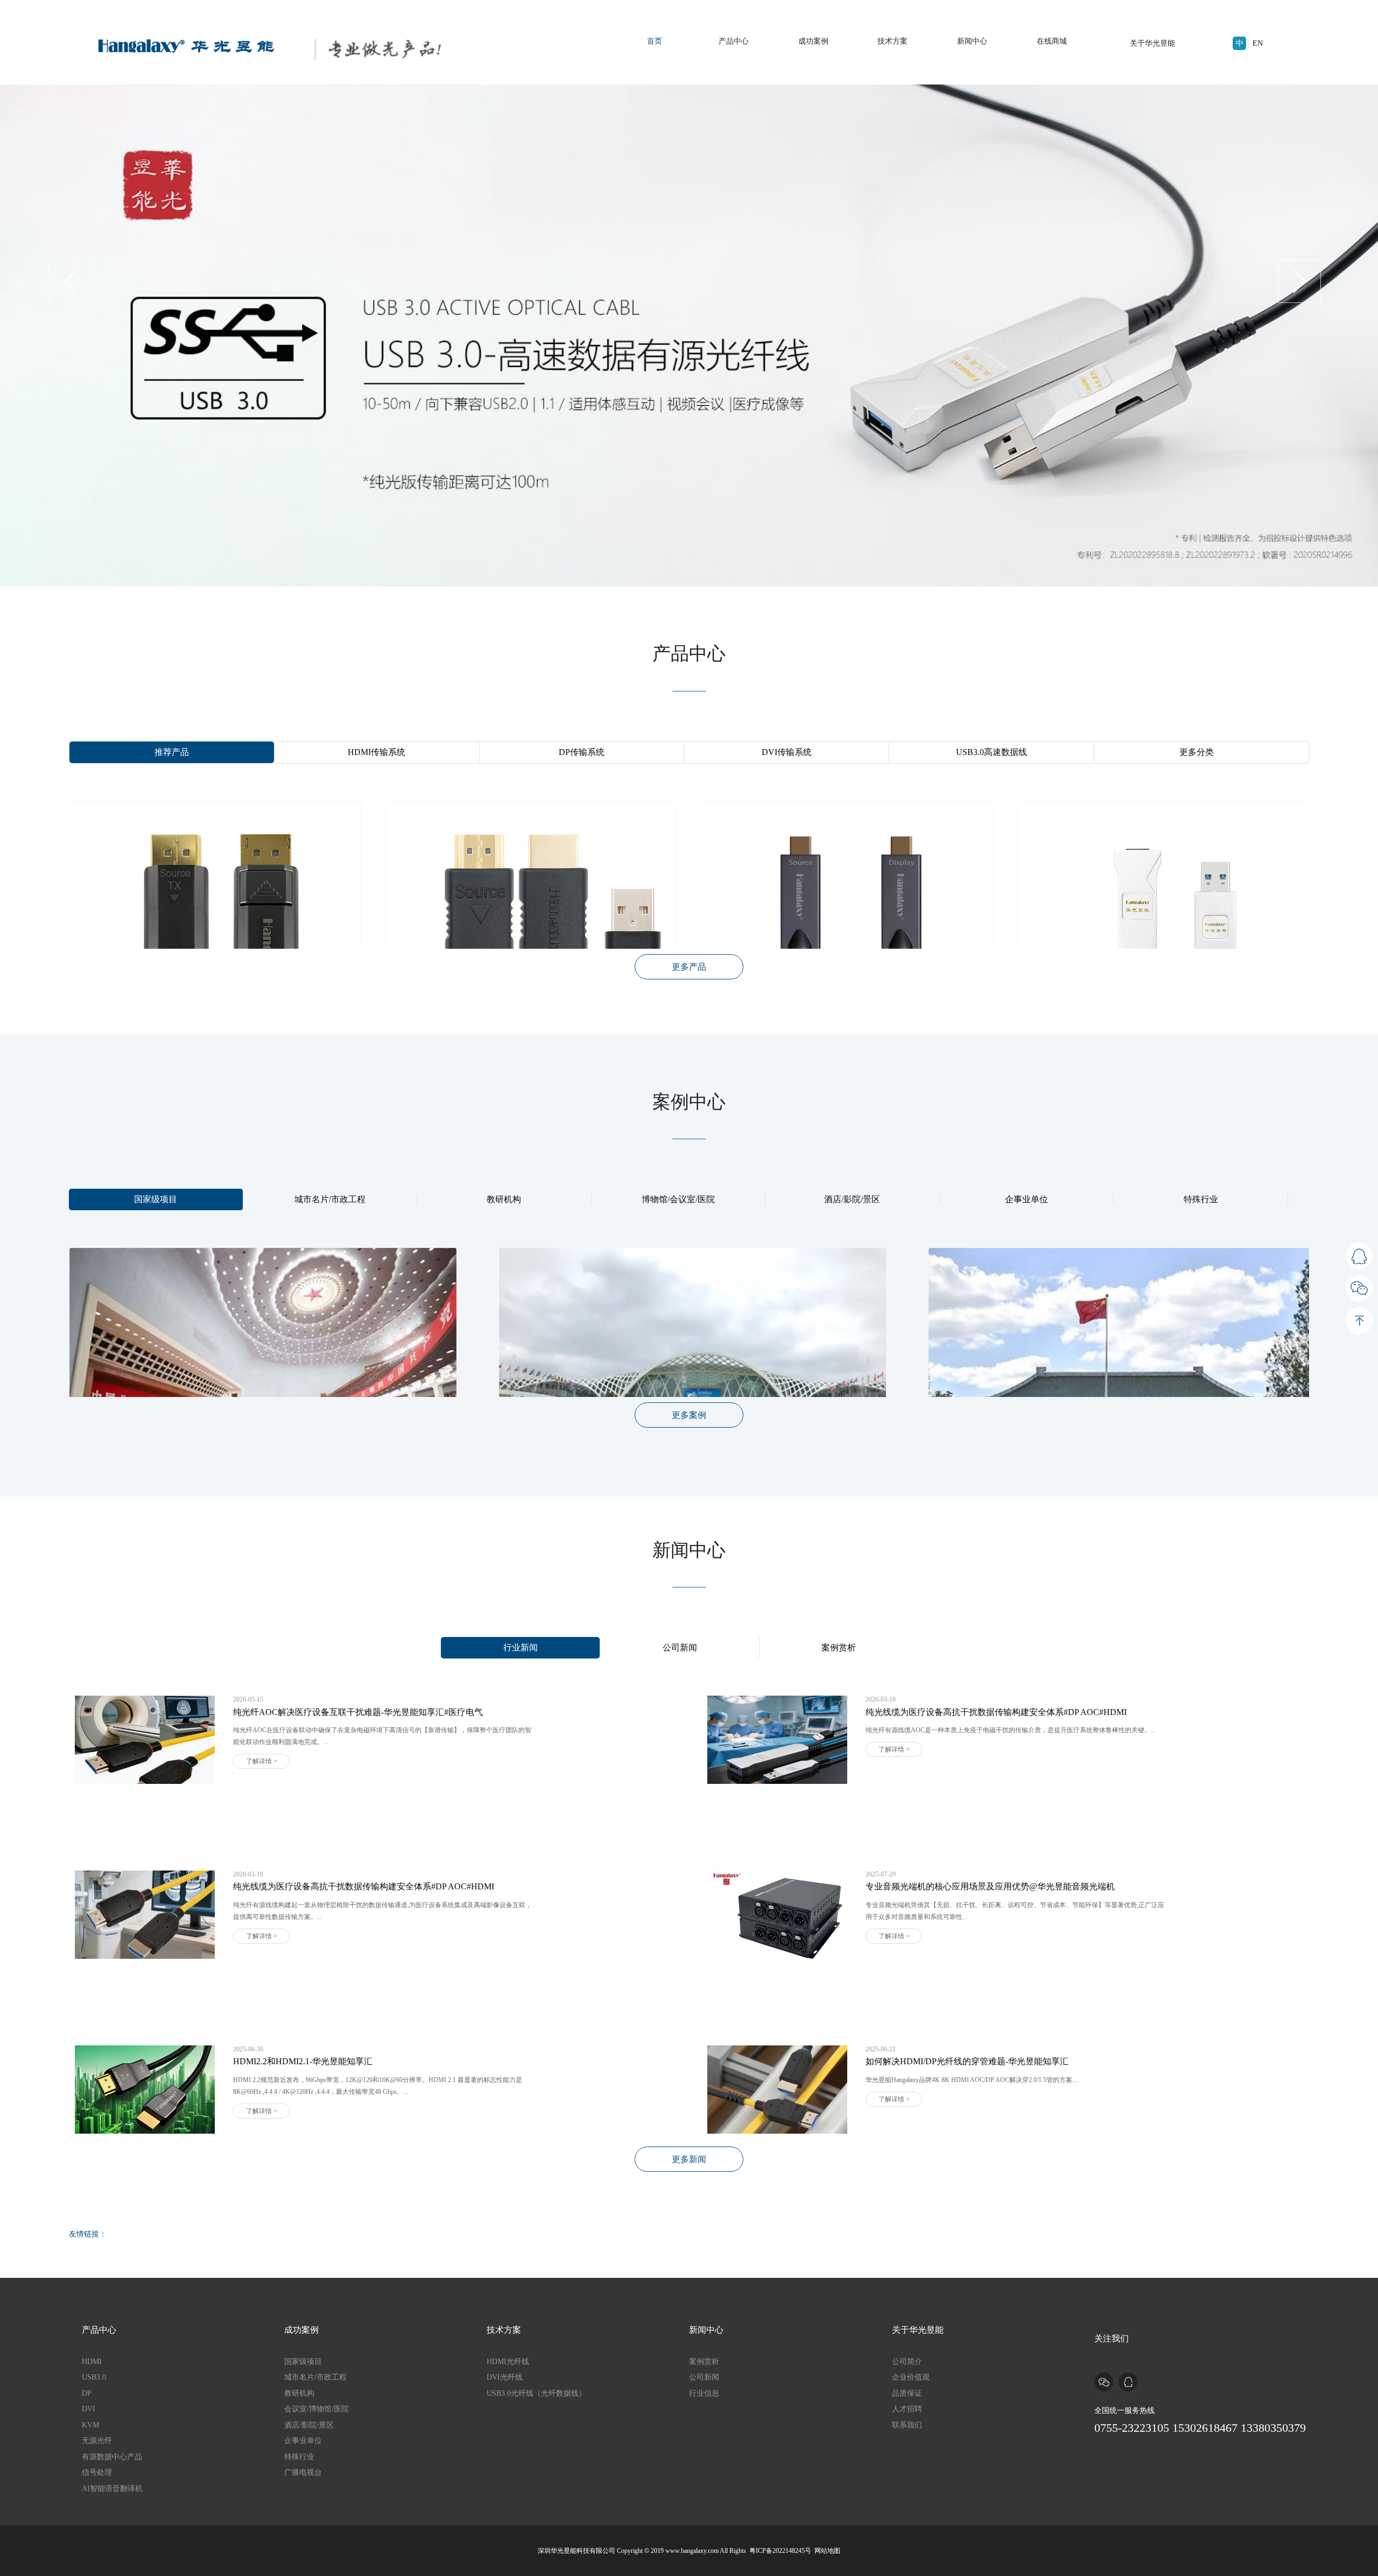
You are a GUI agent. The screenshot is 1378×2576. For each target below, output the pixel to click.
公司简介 (907, 2362)
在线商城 (1052, 41)
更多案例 (689, 1415)
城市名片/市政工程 (330, 1199)
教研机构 (504, 1199)
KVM (90, 2425)
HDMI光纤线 (508, 2362)
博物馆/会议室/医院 (678, 1199)
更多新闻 (689, 2159)
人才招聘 (907, 2409)
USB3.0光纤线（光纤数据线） (536, 2393)
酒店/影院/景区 (852, 1199)
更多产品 (689, 967)
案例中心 (689, 1102)
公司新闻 (680, 1647)
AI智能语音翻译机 (112, 2489)
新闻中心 (972, 41)
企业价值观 (911, 2377)
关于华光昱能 (1152, 43)
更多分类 (1197, 752)
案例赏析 (839, 1647)
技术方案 (892, 41)
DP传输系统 (582, 752)
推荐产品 (172, 752)
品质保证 (907, 2393)
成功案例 (813, 41)
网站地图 (827, 2551)
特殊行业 (1201, 1199)
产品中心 (734, 41)
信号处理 (97, 2472)
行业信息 (704, 2393)
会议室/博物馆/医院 (317, 2409)
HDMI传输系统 (377, 752)
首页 (655, 41)
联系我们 (907, 2425)
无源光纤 (97, 2441)
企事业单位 (1027, 1199)
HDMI (92, 2362)
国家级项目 (156, 1199)
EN (1258, 43)
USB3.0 (94, 2377)
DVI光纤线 (505, 2377)
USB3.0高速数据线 (992, 752)
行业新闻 (521, 1647)
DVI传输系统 (787, 752)
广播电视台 (303, 2472)
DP (87, 2393)
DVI (89, 2409)
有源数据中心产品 (112, 2457)
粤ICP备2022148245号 (780, 2551)
